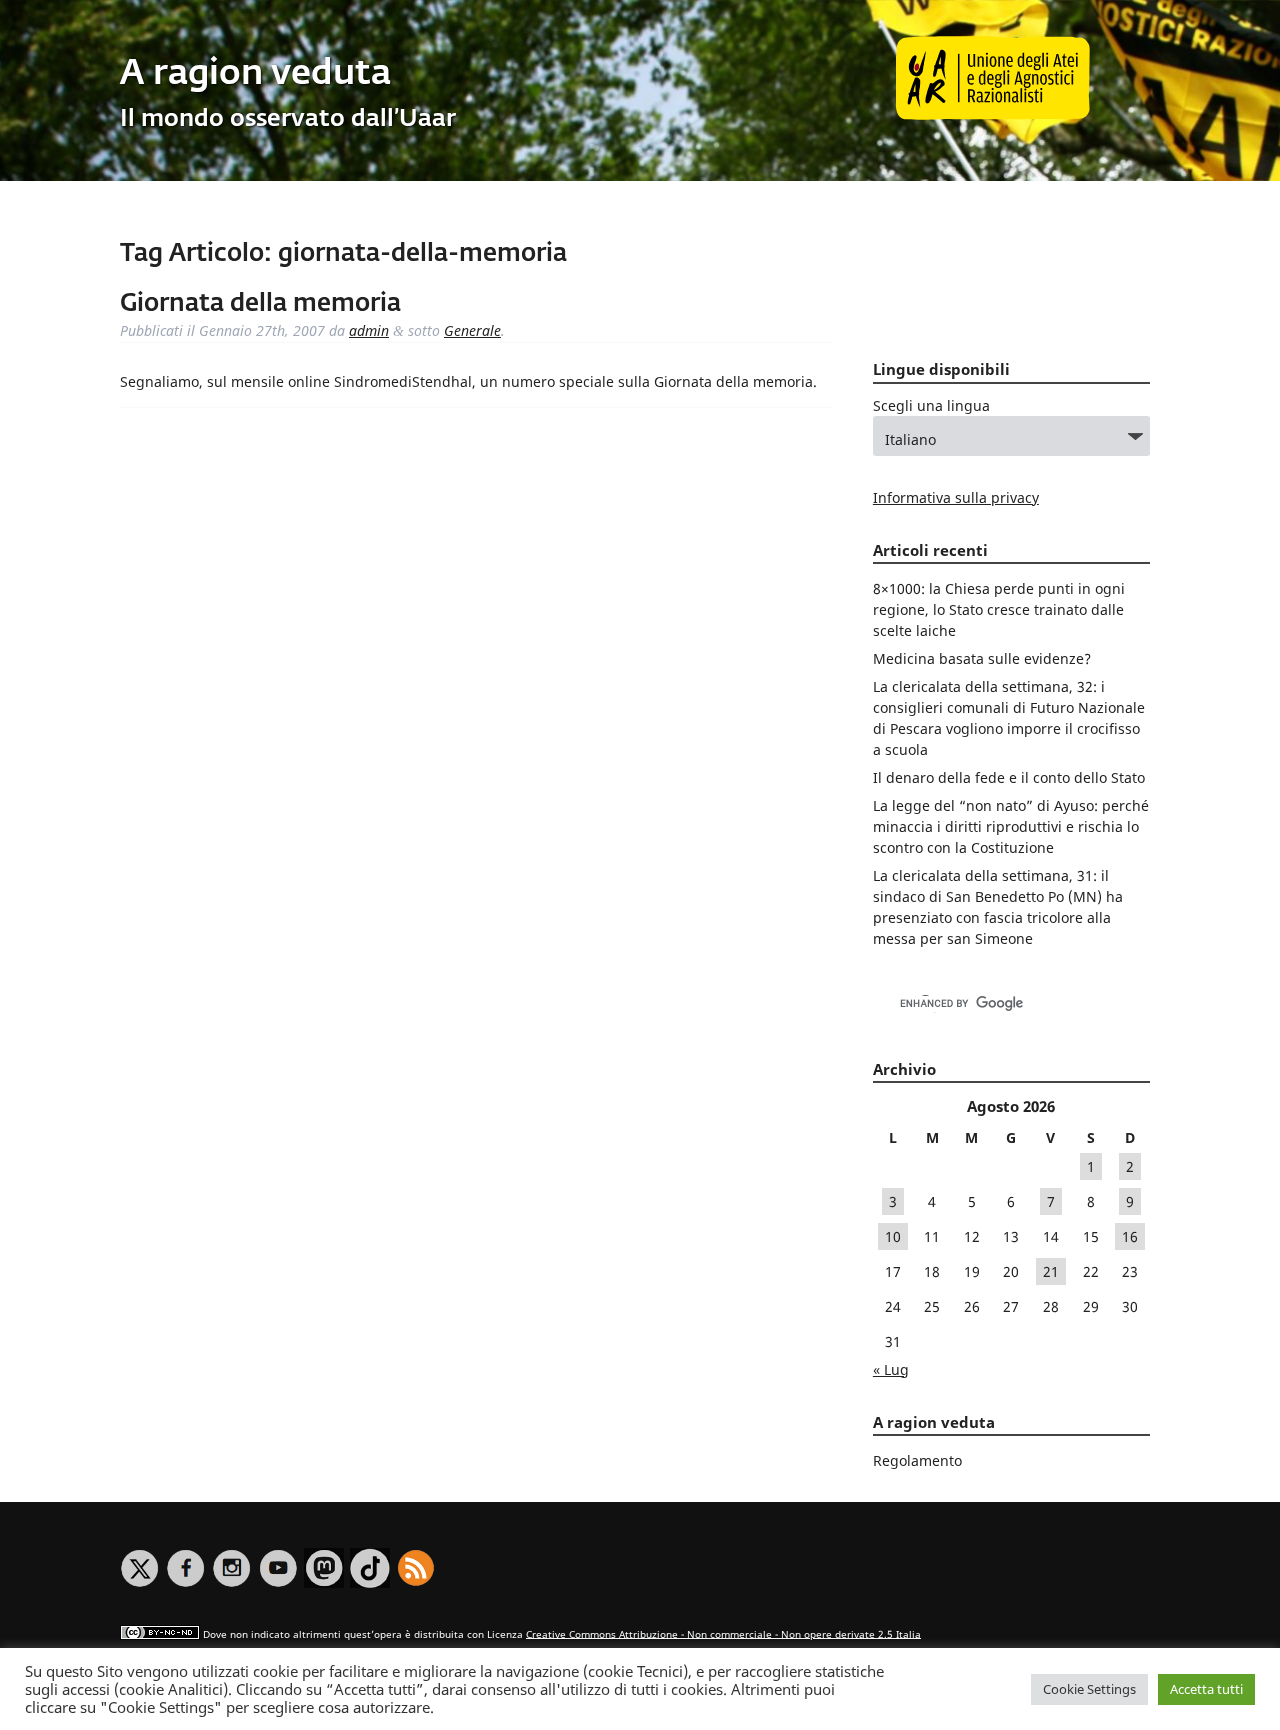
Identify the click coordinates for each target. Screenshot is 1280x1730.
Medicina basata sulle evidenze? (982, 658)
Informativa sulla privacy (956, 497)
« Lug (891, 1369)
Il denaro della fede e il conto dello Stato (1009, 777)
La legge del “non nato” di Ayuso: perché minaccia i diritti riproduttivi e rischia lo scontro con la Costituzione (1011, 826)
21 (1051, 1271)
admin (369, 330)
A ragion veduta (255, 74)
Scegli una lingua (931, 405)
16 (1130, 1236)
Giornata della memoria (260, 304)
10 (893, 1236)
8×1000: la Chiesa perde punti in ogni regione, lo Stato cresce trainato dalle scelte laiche (999, 609)
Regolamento (917, 1460)
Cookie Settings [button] (1089, 1689)
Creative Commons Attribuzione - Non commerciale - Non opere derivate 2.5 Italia (723, 1633)
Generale (472, 330)
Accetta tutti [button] (1206, 1689)
